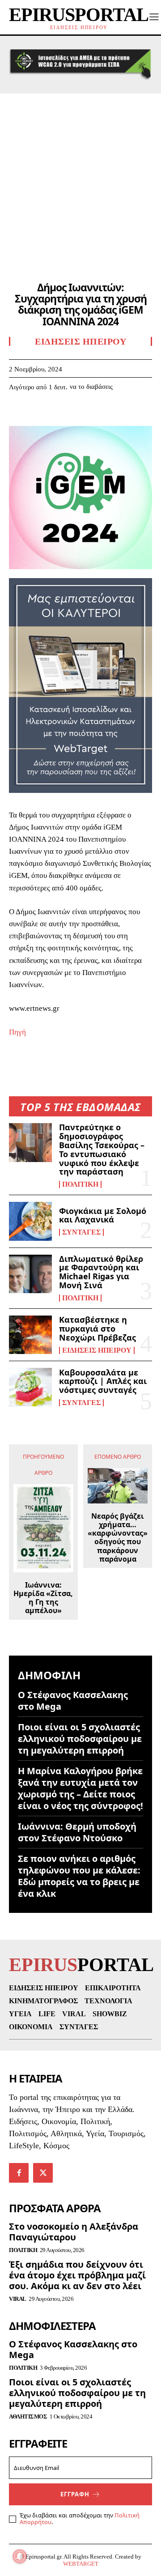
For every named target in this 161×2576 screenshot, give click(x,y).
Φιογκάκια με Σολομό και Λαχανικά (103, 1215)
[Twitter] (38, 414)
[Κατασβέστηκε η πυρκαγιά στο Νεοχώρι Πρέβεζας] (30, 1335)
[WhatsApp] (80, 414)
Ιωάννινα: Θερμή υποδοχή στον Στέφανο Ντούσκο (77, 1832)
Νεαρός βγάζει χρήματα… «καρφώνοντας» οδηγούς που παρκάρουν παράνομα (118, 1538)
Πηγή (17, 1032)
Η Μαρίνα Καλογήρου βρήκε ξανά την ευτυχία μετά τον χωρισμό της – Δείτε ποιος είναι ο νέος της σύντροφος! (80, 1788)
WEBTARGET (81, 2564)
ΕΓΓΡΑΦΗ (75, 2494)
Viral (18, 2299)
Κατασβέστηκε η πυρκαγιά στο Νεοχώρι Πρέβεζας (97, 1328)
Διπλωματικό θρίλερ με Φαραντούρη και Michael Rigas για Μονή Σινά (101, 1272)
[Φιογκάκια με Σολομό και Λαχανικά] (30, 1221)
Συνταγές (81, 1232)
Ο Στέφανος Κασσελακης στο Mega (73, 1701)
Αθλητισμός (28, 2416)
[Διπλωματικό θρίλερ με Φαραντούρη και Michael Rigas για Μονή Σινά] (30, 1274)
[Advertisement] (80, 179)
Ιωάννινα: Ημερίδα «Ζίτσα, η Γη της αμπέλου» (43, 1598)
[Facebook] (18, 414)
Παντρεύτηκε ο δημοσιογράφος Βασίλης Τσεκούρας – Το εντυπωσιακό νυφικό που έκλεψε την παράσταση (102, 1149)
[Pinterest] (59, 414)
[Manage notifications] (20, 2556)
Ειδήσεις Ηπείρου (97, 1350)
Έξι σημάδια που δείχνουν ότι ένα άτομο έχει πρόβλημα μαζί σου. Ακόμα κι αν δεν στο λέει (77, 2275)
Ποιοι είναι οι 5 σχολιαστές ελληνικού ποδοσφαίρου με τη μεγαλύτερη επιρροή (80, 1739)
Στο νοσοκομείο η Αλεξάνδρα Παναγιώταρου (74, 2232)
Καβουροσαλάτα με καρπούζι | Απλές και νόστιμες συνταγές (103, 1381)
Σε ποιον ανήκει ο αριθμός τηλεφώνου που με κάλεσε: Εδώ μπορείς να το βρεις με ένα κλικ (79, 1876)
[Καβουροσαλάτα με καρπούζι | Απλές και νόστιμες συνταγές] (30, 1387)
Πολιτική (80, 1184)
